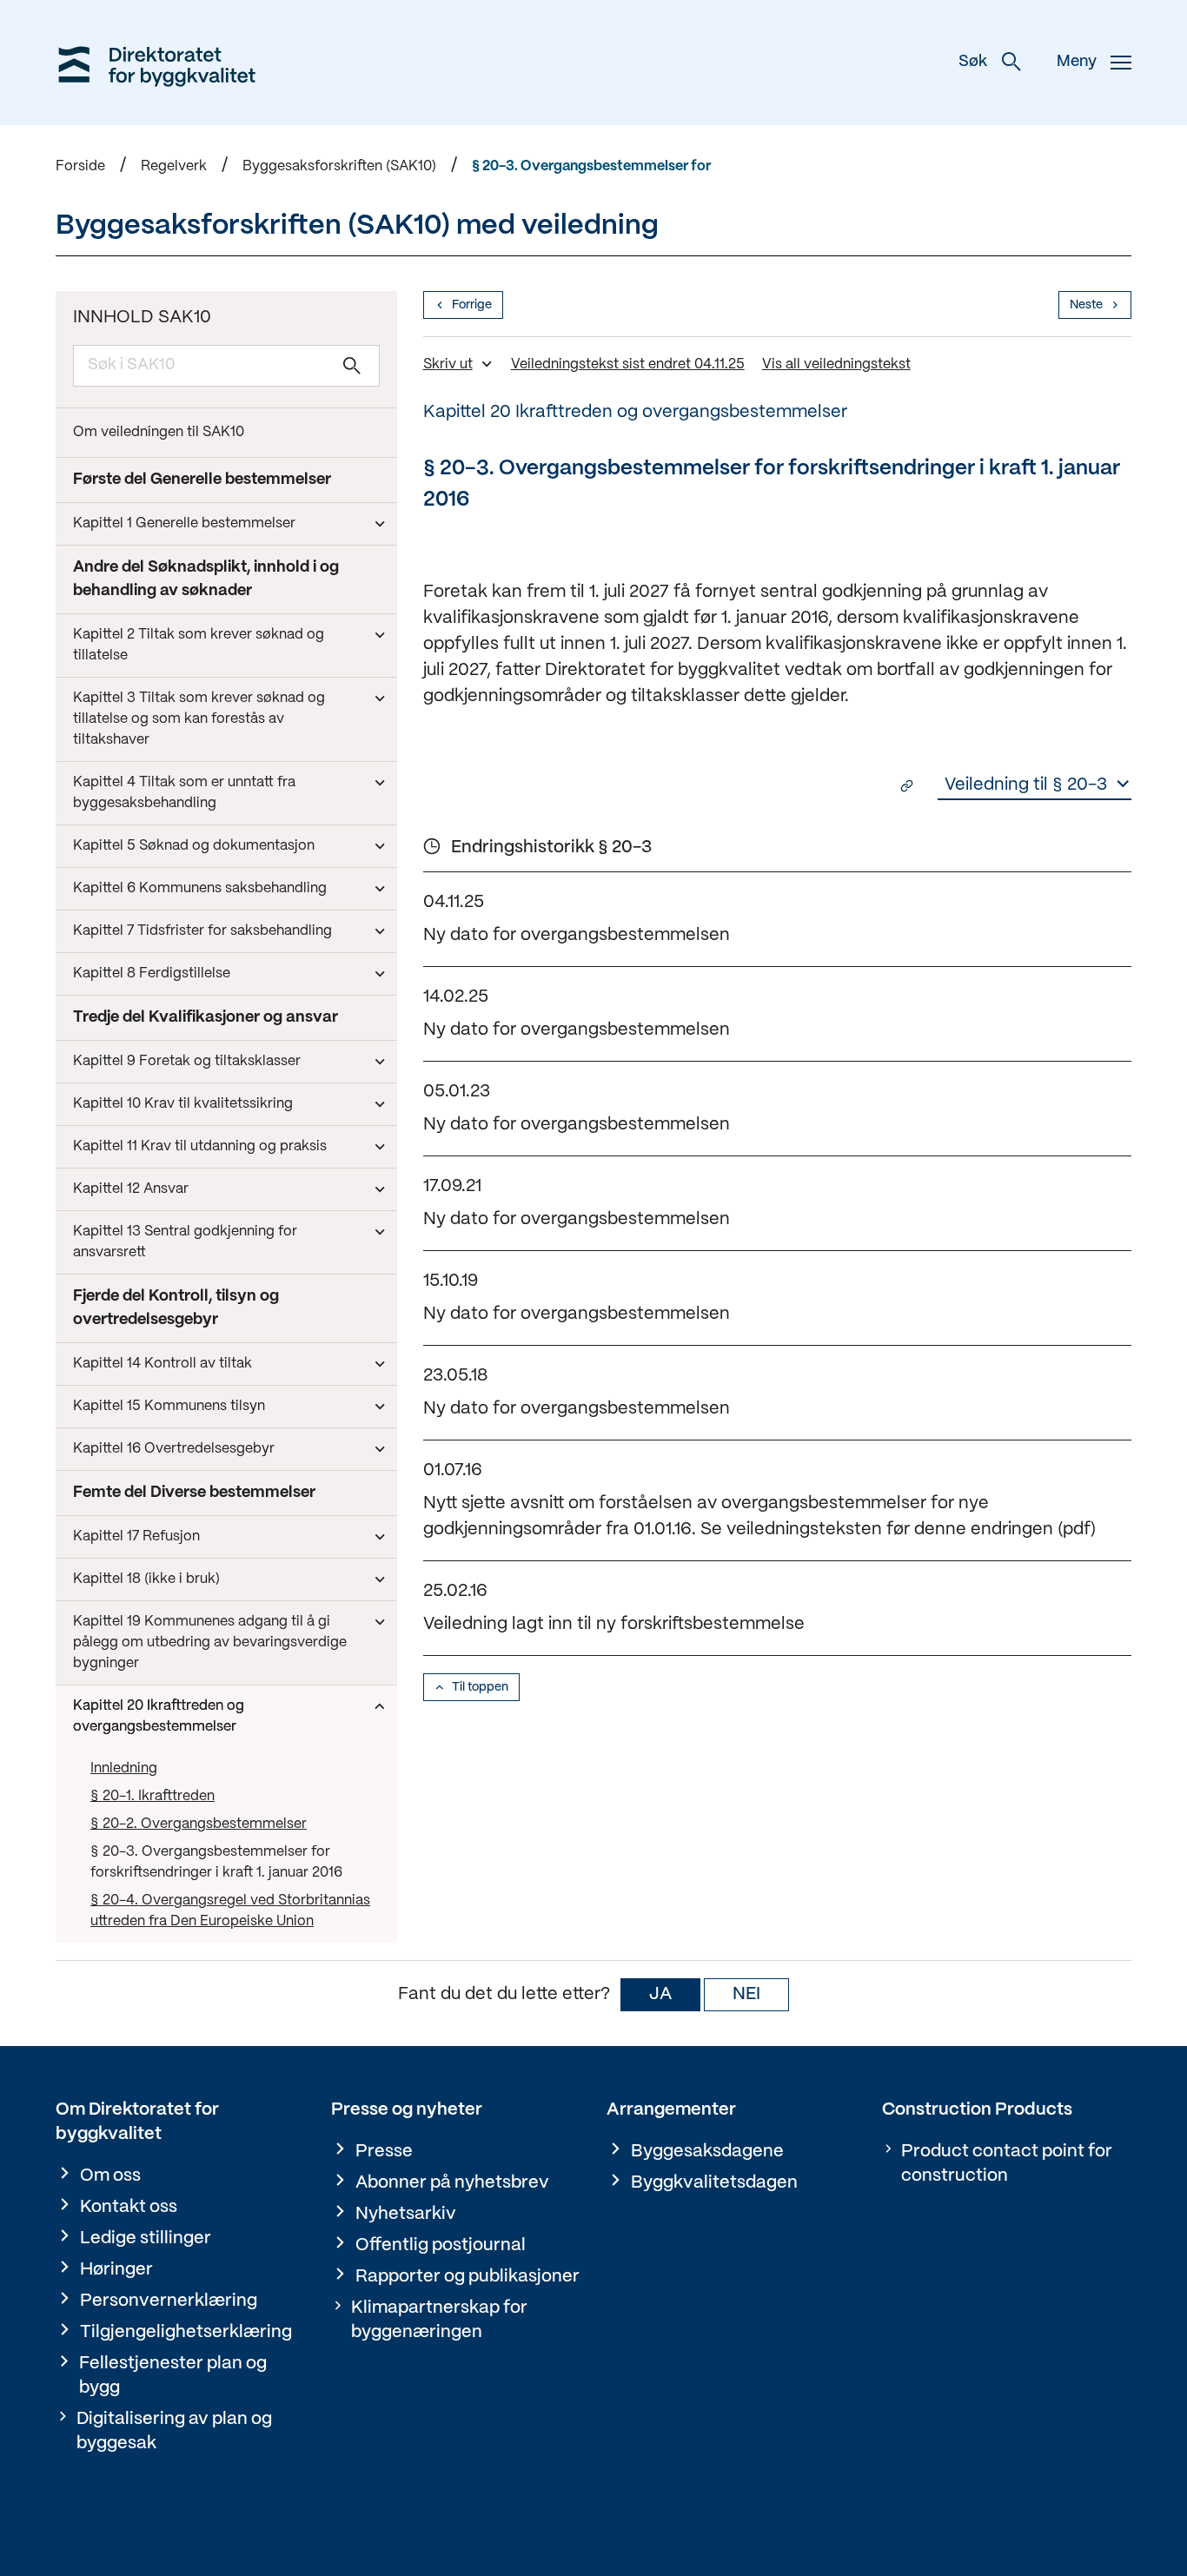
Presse (384, 2152)
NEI (746, 1994)
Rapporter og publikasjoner (468, 2277)
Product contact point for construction (1007, 2164)
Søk (973, 62)
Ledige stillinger (146, 2238)
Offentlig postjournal (441, 2245)
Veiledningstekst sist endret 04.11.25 (628, 364)
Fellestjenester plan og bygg (173, 2376)
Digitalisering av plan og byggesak (174, 2431)
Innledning (124, 1768)
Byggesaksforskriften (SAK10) (339, 166)
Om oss (110, 2176)
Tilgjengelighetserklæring (186, 2332)
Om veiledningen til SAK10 (159, 432)
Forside (80, 166)
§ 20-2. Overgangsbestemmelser (199, 1824)
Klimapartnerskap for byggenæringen (439, 2320)
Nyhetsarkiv (406, 2214)
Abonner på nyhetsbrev (452, 2183)
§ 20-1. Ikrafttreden (153, 1796)
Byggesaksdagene (707, 2152)
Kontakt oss (129, 2207)
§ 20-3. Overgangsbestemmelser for (591, 166)
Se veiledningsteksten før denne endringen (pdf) (898, 1530)
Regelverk (174, 166)
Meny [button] (1077, 62)
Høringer (116, 2270)
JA (660, 1994)
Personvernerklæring (169, 2301)
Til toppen (480, 1687)
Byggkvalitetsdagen (714, 2183)
